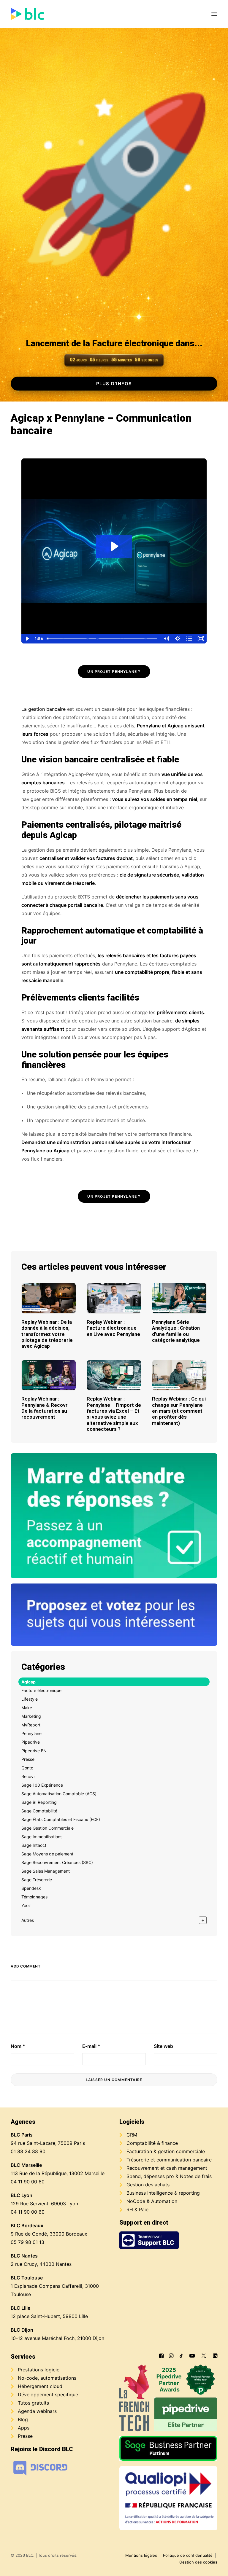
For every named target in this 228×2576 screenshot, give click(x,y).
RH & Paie (137, 2209)
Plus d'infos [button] (114, 384)
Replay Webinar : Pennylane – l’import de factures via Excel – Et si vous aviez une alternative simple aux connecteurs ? (114, 1414)
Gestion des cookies (198, 2562)
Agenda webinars (37, 2411)
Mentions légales (141, 2555)
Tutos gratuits (33, 2403)
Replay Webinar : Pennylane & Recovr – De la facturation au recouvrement (47, 1408)
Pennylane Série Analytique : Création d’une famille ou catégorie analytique (176, 1331)
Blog (23, 2419)
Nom (18, 2046)
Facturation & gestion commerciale (166, 2151)
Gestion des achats (148, 2185)
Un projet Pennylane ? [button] (114, 672)
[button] (214, 14)
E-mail (91, 2046)
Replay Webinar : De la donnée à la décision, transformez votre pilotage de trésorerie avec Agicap (47, 1334)
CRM (132, 2135)
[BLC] (27, 14)
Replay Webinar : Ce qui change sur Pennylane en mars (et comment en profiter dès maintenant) (179, 1411)
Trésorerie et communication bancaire (169, 2160)
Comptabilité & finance (152, 2143)
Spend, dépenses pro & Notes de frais (169, 2176)
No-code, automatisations (47, 2378)
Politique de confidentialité (188, 2555)
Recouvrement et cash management (167, 2168)
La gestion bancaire (43, 709)
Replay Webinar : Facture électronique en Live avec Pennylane (113, 1328)
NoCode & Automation (152, 2201)
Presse (25, 2436)
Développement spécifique (48, 2395)
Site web (163, 2046)
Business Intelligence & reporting (163, 2193)
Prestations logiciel (39, 2370)
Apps (24, 2428)
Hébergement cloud (40, 2386)
